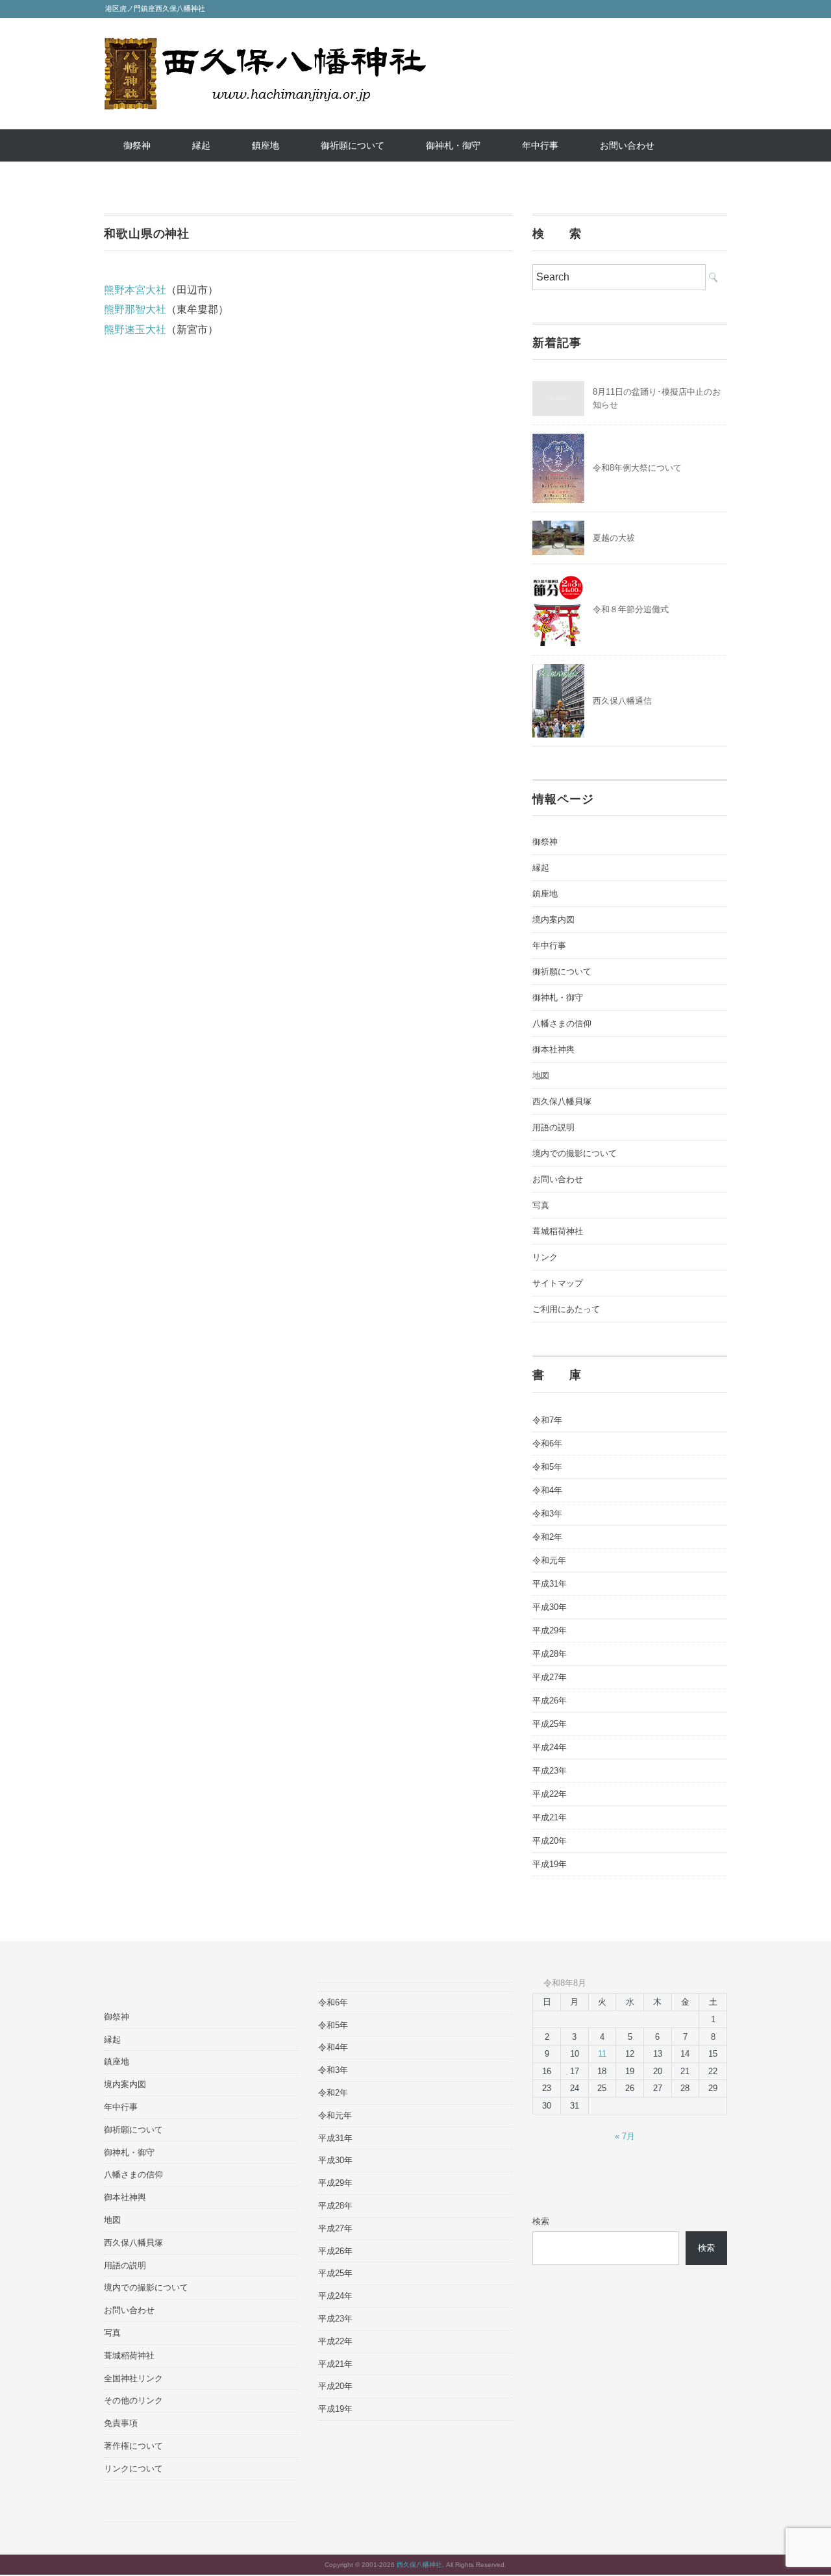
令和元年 (549, 1560)
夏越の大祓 (614, 538)
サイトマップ (558, 1283)
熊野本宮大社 (135, 290)
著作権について (133, 2446)
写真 (541, 1205)
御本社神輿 (553, 1049)
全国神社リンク (133, 2378)
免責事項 (121, 2423)
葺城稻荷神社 (558, 1231)
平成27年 (550, 1677)
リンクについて (133, 2469)
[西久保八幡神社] (265, 47)
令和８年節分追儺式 (631, 609)
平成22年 (550, 1794)
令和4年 (547, 1490)
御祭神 (137, 145)
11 (602, 2054)
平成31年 (550, 1584)
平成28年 (550, 1654)
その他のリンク (133, 2400)
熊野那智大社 (135, 309)
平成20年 (550, 1841)
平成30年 (550, 1607)
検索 (541, 2221)
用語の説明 (553, 1127)
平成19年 (550, 1864)
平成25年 (550, 1724)
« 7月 (625, 2136)
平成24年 (550, 1747)
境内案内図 (553, 920)
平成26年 (550, 1701)
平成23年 (550, 1771)
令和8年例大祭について (637, 468)
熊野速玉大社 (135, 329)
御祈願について (353, 145)
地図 (541, 1075)
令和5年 (547, 1467)
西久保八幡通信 (622, 701)
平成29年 (550, 1630)
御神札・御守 (453, 145)
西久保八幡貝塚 (562, 1101)
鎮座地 (266, 145)
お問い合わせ (627, 145)
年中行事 (540, 145)
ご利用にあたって (566, 1309)
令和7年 (547, 1420)
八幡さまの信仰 (562, 1023)
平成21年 (550, 1817)
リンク (545, 1257)
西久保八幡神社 (419, 2565)
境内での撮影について (575, 1153)
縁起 (201, 145)
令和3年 (547, 1514)
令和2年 (547, 1537)
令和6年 (547, 1443)
